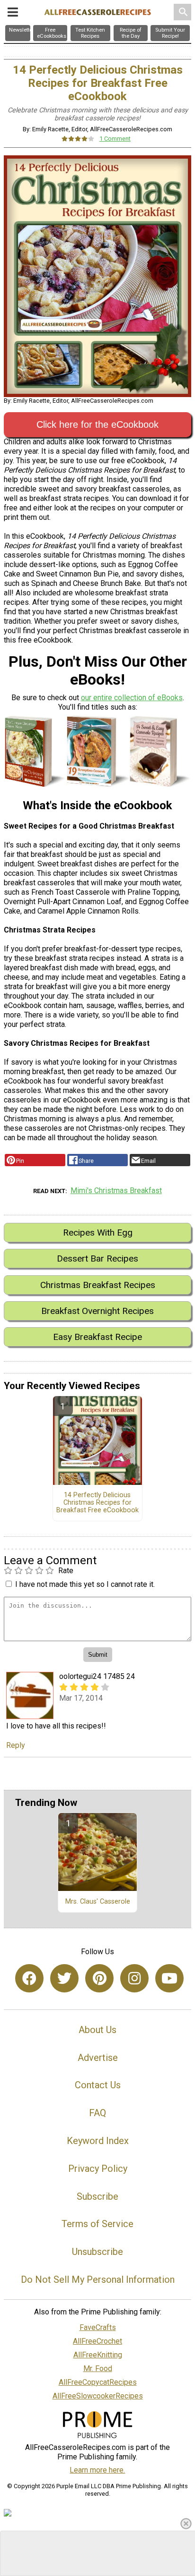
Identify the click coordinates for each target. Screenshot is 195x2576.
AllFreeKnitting (98, 2355)
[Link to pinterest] (99, 1978)
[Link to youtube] (169, 1978)
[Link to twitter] (64, 1978)
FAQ (97, 2113)
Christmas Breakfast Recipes (98, 1285)
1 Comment (115, 139)
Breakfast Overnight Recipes (97, 1311)
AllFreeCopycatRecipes (98, 2382)
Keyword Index (98, 2141)
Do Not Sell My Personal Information (98, 2279)
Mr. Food (98, 2368)
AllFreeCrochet (97, 2341)
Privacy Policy (98, 2169)
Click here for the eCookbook (97, 424)
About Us (97, 2030)
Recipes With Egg (98, 1233)
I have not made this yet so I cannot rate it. (85, 1584)
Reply (16, 1745)
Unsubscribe (97, 2252)
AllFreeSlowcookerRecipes (98, 2396)
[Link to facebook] (29, 1978)
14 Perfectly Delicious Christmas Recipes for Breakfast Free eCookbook (97, 1503)
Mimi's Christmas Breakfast (116, 1191)
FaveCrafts (98, 2327)
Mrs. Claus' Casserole (98, 1902)
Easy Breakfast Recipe (97, 1337)
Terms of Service (97, 2224)
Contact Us (98, 2085)
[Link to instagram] (134, 1978)
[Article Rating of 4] (78, 139)
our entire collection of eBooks (132, 698)
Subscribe (97, 2196)
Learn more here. (97, 2470)
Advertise (98, 2058)
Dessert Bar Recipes (97, 1258)
